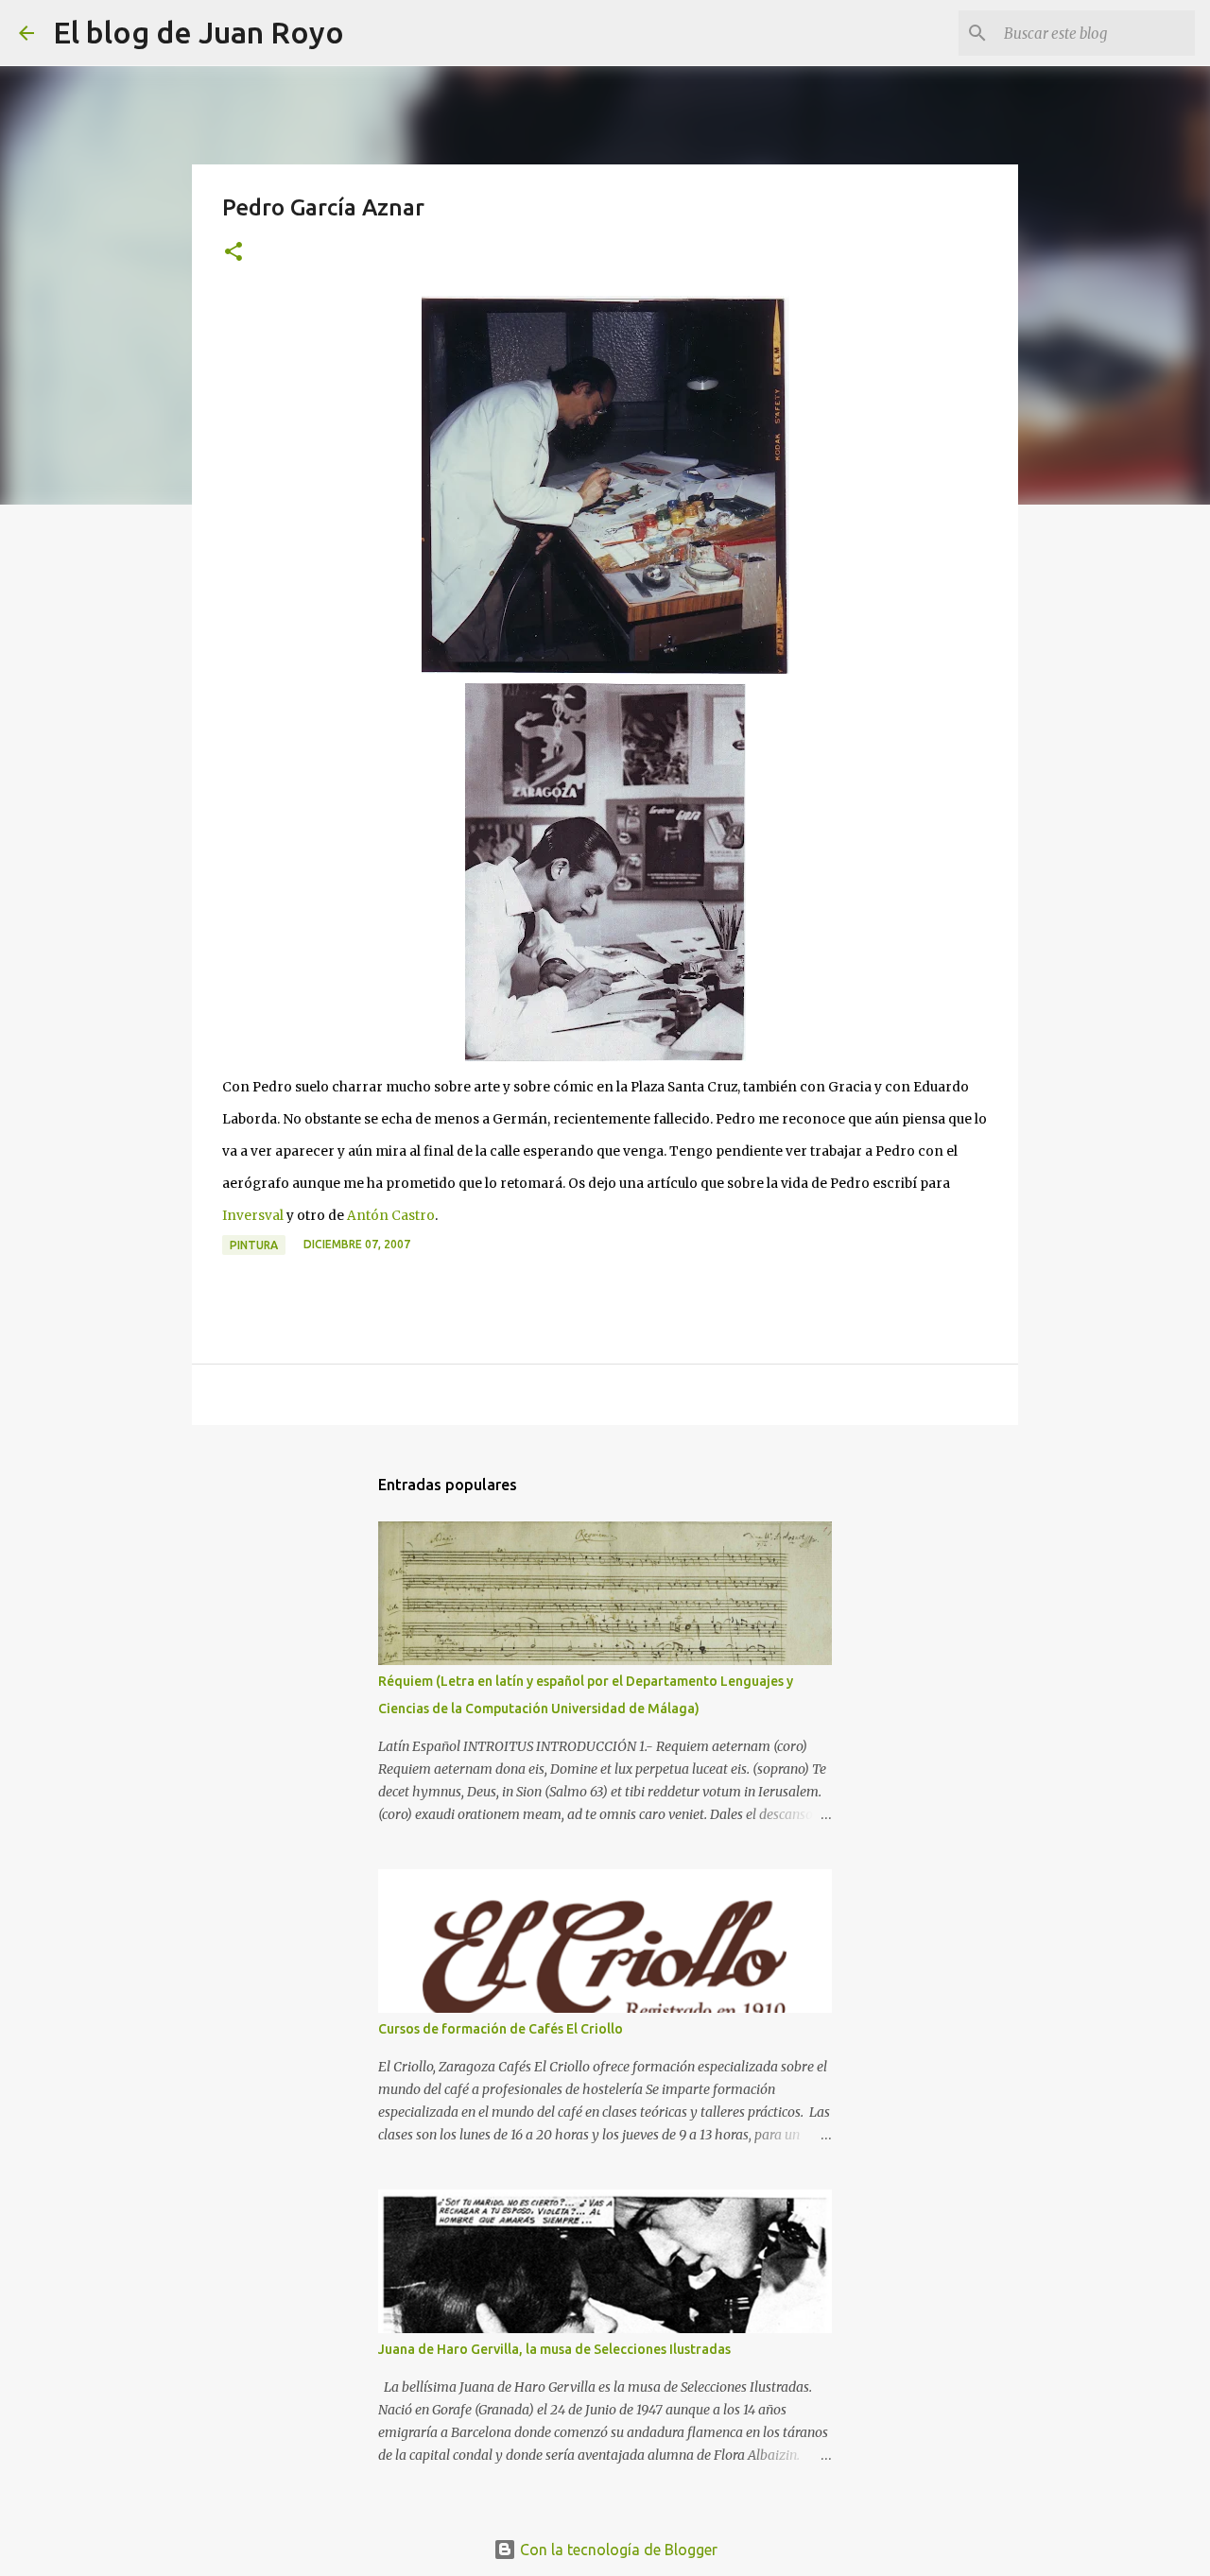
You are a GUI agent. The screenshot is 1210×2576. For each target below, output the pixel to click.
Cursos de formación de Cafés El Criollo (501, 2029)
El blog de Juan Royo (199, 32)
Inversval (253, 1216)
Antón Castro (391, 1216)
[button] (233, 253)
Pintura (254, 1245)
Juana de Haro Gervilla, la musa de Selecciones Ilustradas (554, 2349)
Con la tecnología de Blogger (617, 2550)
